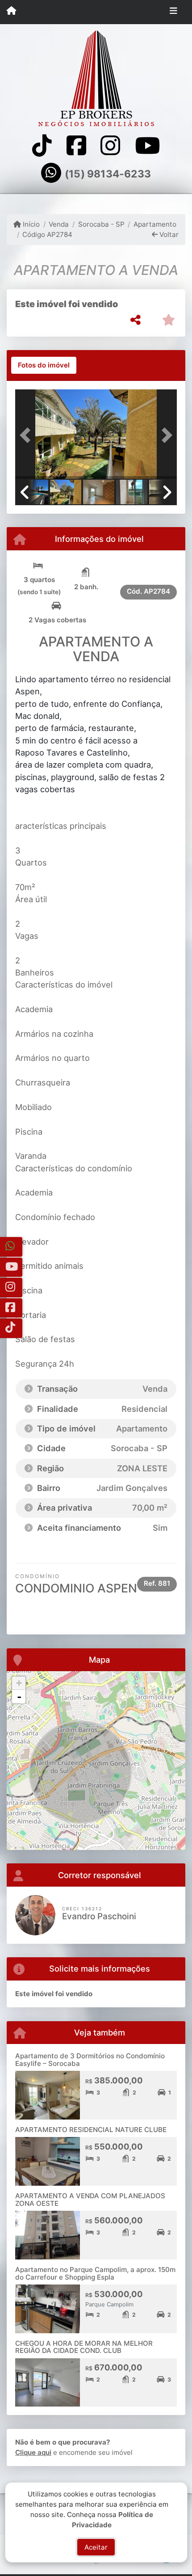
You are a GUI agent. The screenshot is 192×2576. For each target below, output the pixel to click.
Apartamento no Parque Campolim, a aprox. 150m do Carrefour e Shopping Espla (95, 2273)
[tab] (44, 365)
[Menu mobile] (11, 12)
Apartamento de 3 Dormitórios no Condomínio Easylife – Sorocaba (90, 2060)
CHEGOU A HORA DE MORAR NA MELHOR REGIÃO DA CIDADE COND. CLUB (84, 2347)
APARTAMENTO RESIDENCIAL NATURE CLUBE (91, 2130)
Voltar (168, 234)
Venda (59, 224)
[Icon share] (42, 146)
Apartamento (155, 224)
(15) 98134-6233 (108, 174)
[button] (27, 435)
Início (30, 224)
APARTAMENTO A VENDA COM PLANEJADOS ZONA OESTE (90, 2200)
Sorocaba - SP (101, 224)
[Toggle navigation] (173, 12)
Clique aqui (33, 2452)
